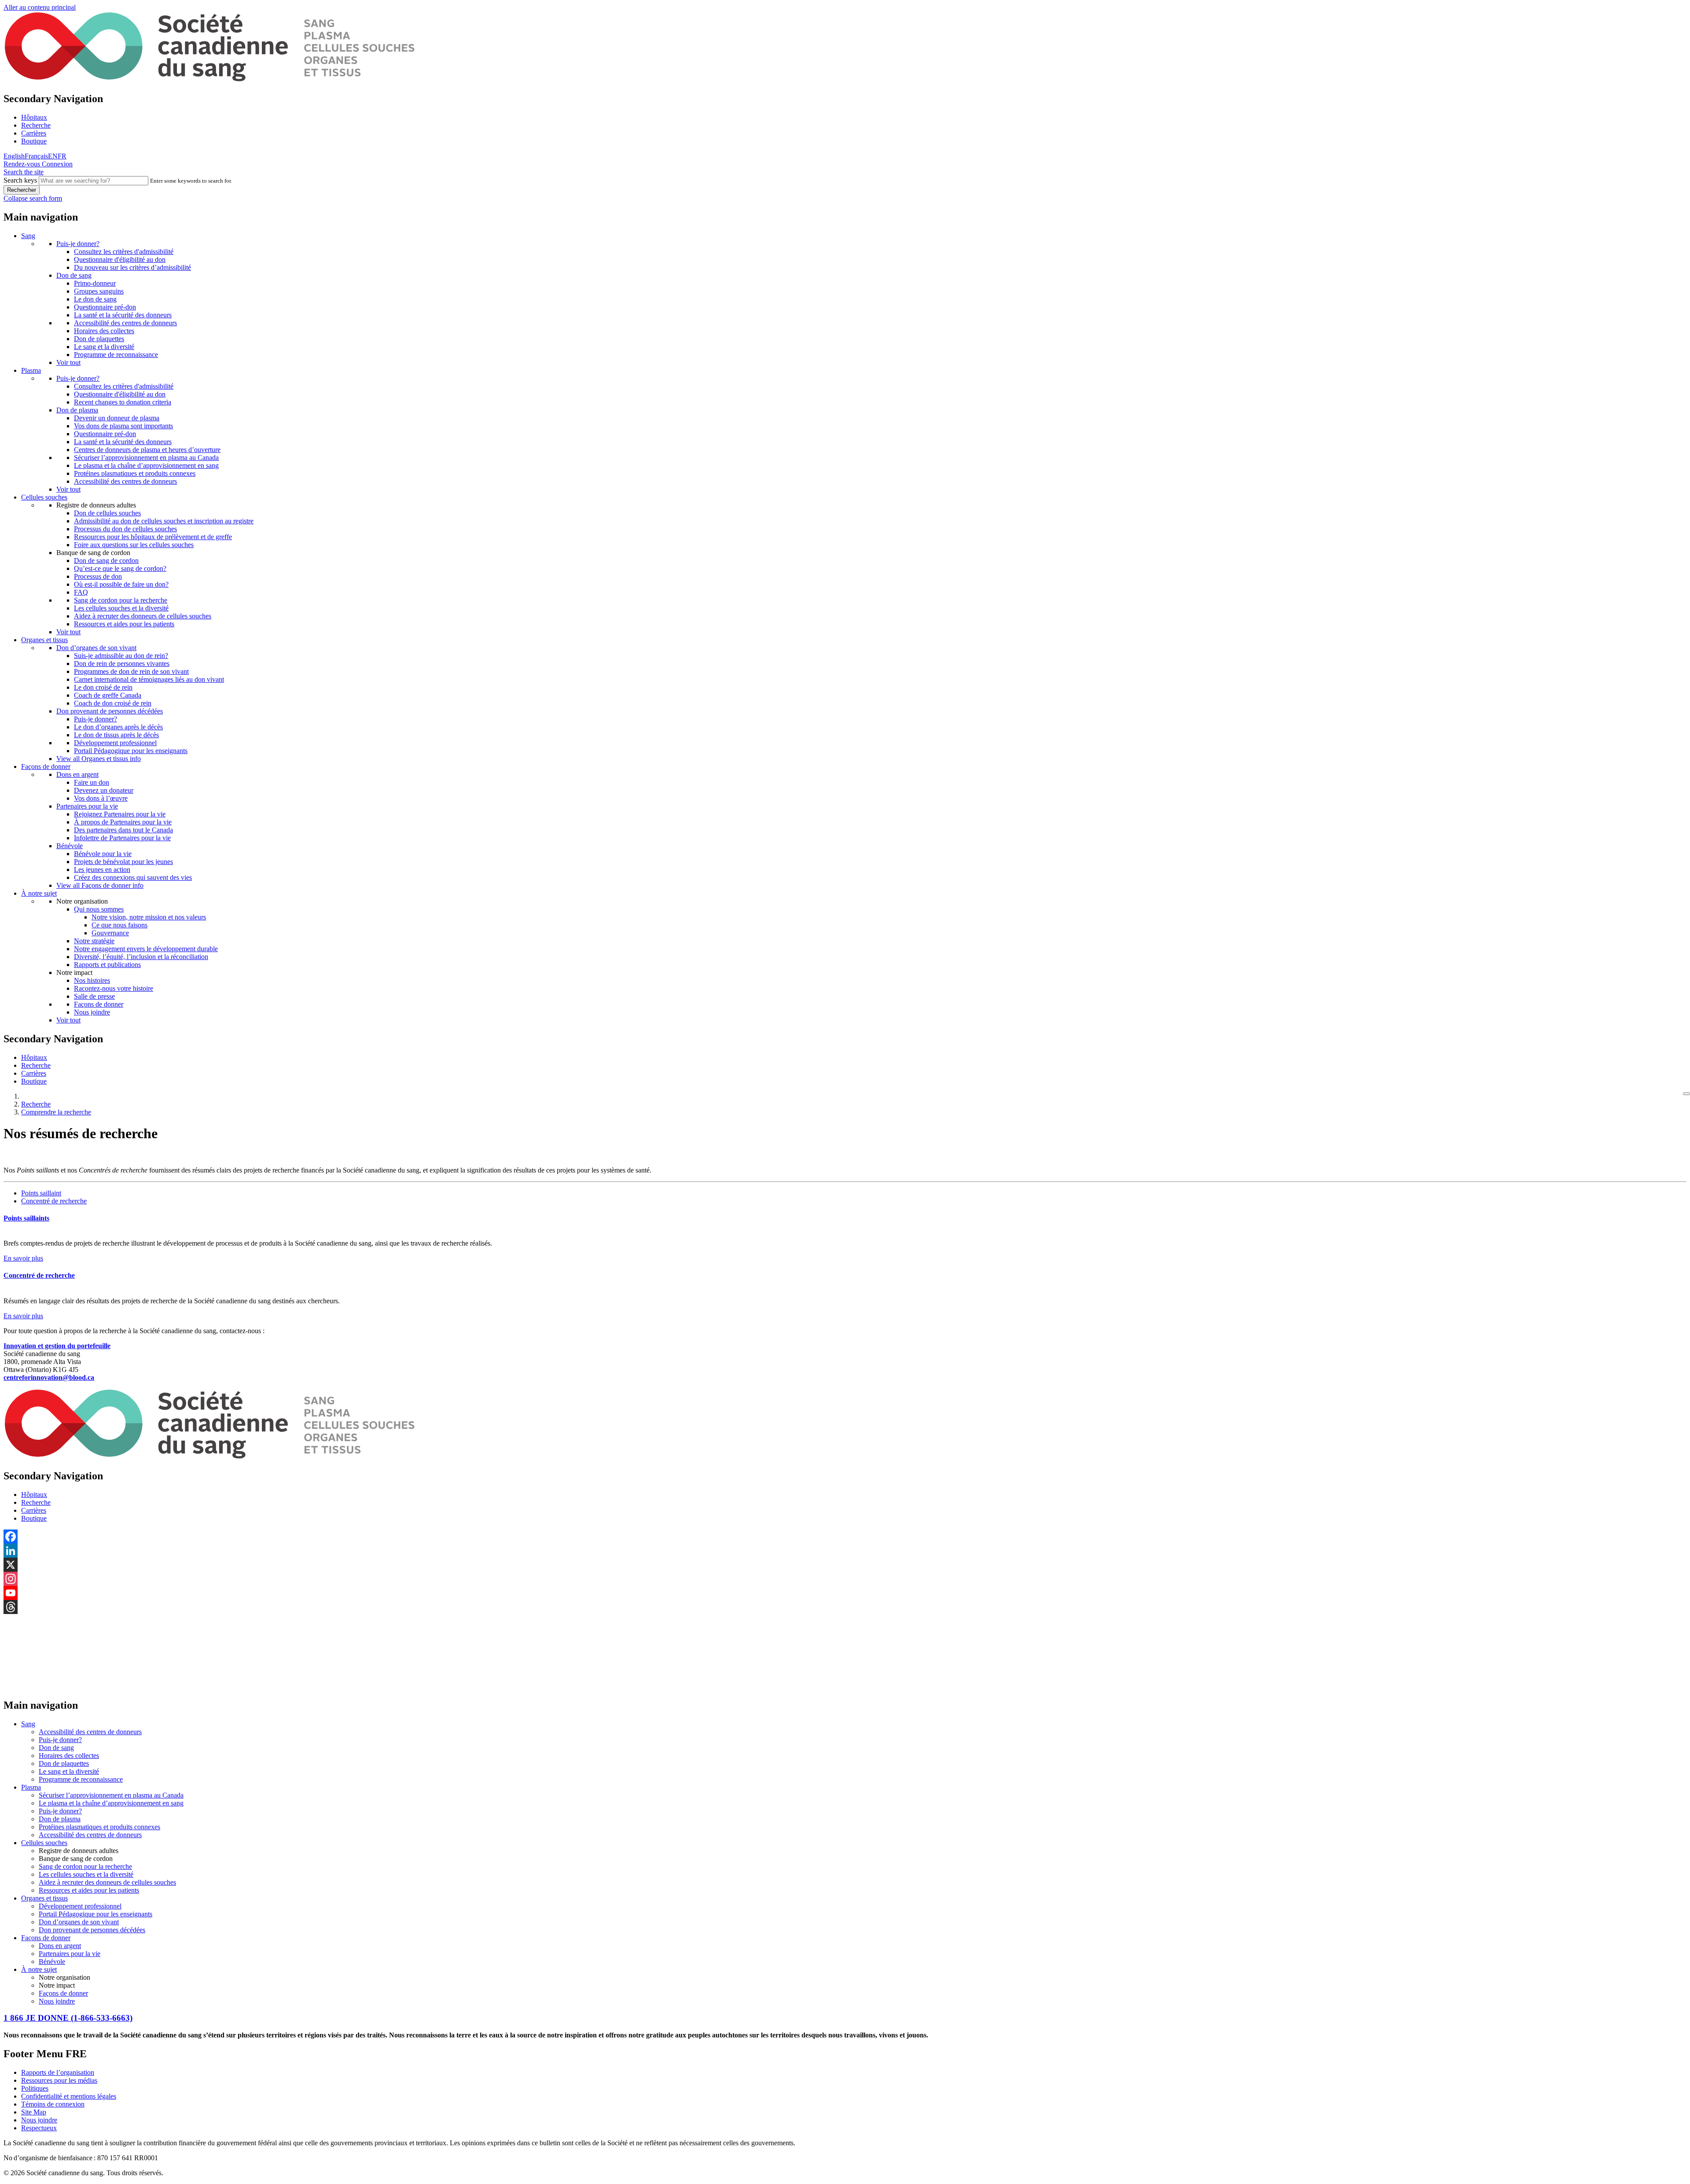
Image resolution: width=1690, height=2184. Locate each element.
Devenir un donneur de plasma (117, 418)
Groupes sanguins (99, 291)
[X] (845, 1565)
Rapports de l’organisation (58, 2072)
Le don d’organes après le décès (118, 727)
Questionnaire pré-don (105, 307)
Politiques (35, 2088)
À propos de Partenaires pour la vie (123, 822)
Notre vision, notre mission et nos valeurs (149, 917)
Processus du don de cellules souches (125, 529)
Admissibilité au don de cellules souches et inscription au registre (164, 521)
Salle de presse (94, 996)
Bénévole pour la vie (103, 854)
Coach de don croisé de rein (113, 703)
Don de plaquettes (99, 339)
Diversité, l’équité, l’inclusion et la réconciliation (141, 957)
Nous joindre (92, 1012)
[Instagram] (845, 1579)
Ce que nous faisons (119, 925)
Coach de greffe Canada (108, 695)
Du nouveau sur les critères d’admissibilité (132, 267)
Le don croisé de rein (103, 687)
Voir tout (68, 362)
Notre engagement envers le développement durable (146, 949)
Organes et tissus (44, 640)
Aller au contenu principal (40, 7)
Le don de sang (95, 299)
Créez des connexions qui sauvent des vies (133, 877)
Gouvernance (110, 933)
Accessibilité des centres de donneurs (125, 323)
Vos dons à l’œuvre (101, 798)
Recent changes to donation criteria (123, 402)
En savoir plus (23, 1258)
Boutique (34, 141)
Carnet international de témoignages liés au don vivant (149, 679)
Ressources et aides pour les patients (124, 624)
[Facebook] (845, 1537)
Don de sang (74, 275)
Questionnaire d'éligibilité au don (120, 259)
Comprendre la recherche (56, 1112)
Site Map (34, 2112)
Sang (28, 236)
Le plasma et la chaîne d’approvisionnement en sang (146, 465)
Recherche (36, 125)
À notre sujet (39, 893)
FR (62, 156)
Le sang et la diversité (104, 347)
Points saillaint (41, 1193)
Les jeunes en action (102, 870)
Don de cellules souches (107, 513)
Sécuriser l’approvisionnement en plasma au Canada (146, 458)
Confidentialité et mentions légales (69, 2096)
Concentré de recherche (54, 1201)
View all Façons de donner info (100, 885)
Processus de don (98, 576)
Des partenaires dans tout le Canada (123, 830)
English (14, 156)
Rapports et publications (107, 965)
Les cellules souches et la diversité (121, 608)
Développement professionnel (115, 743)
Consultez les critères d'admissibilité (124, 252)
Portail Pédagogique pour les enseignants (131, 751)
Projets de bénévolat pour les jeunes (123, 862)
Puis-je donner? (78, 244)
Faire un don (92, 782)
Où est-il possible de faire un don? (121, 584)
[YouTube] (845, 1593)
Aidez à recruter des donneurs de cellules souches (143, 616)
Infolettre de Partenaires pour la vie (122, 838)
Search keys (20, 180)
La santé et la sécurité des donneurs (123, 315)
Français (36, 156)
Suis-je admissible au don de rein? (121, 656)
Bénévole (70, 846)
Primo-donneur (95, 283)
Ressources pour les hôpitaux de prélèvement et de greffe (153, 537)
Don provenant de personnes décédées (110, 711)
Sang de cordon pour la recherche (121, 600)
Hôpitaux (34, 117)
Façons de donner (46, 767)
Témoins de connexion (53, 2104)
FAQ (81, 592)
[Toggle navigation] (1686, 1094)
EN (53, 156)
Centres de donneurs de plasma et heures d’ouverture (147, 450)
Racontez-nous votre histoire (114, 988)
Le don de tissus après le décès (116, 735)
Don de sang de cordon (106, 561)
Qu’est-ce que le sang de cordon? (120, 568)
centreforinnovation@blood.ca (49, 1377)
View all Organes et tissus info (99, 759)
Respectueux (39, 2128)
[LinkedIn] (845, 1551)
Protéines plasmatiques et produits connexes (135, 473)
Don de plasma (77, 410)
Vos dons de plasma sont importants (123, 426)
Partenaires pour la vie (87, 806)
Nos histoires (92, 980)
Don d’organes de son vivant (96, 648)
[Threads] (845, 1607)
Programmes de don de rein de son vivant (131, 671)
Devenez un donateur (104, 790)
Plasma (31, 370)
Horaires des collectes (104, 331)
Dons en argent (77, 774)
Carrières (34, 133)
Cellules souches (44, 497)
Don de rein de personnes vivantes (122, 664)
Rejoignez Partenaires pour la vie (120, 814)
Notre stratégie (94, 941)
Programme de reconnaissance (116, 355)
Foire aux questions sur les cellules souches (134, 545)
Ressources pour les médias (59, 2080)
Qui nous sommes (99, 909)
